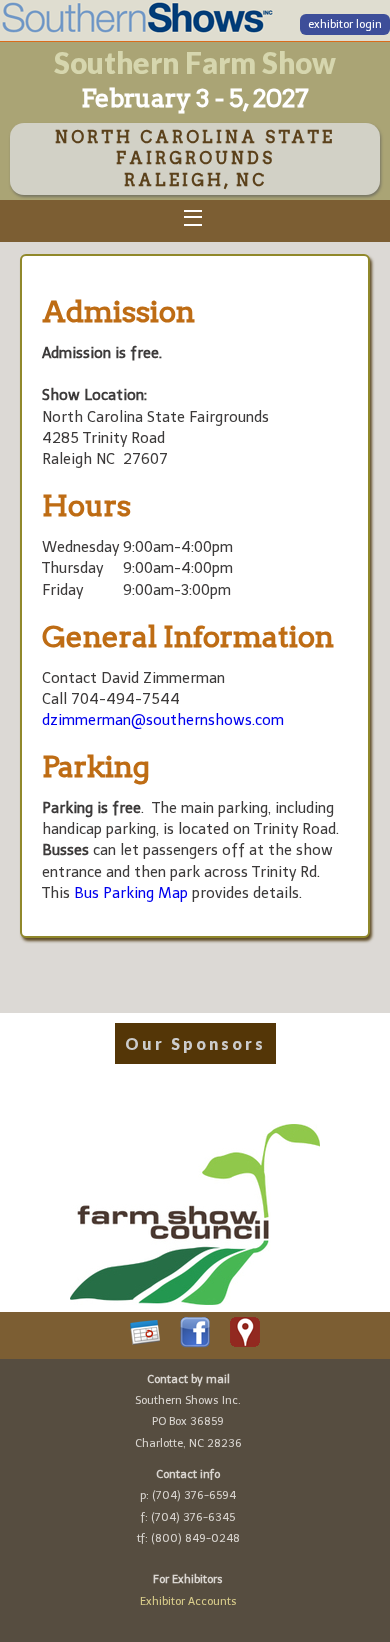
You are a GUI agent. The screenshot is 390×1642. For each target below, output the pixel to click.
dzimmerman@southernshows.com (163, 720)
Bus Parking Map (131, 893)
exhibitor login (345, 24)
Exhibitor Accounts (188, 1601)
